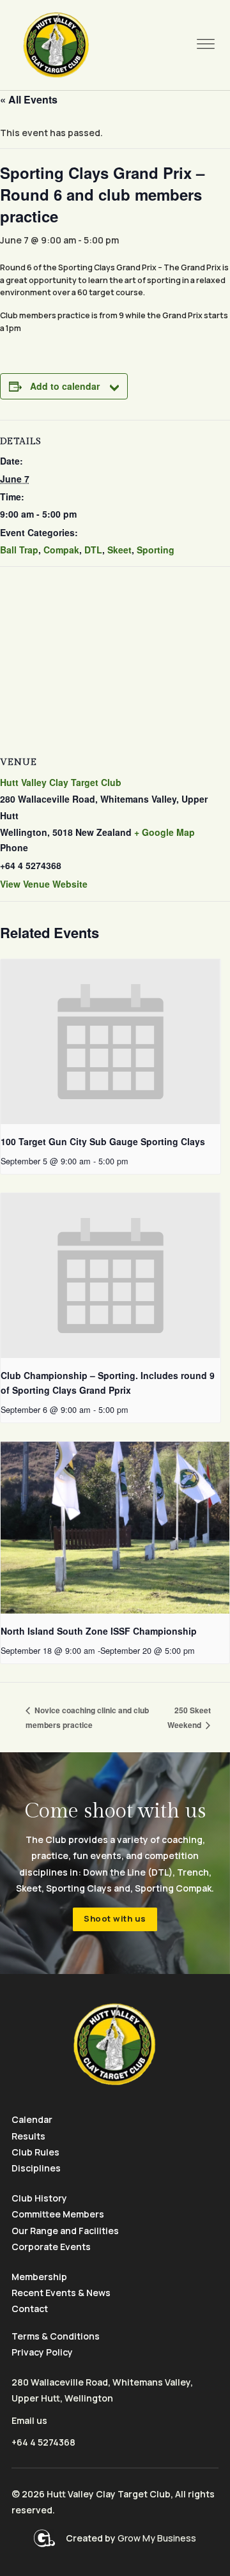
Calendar (32, 2119)
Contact (30, 2309)
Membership (39, 2277)
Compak (61, 550)
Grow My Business (157, 2538)
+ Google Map (165, 832)
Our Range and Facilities (65, 2231)
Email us (29, 2420)
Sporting (156, 550)
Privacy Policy (42, 2352)
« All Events (29, 99)
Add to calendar (65, 386)
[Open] (206, 45)
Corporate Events (51, 2247)
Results (28, 2136)
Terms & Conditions (56, 2336)
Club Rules (35, 2152)
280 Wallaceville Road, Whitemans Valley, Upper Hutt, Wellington (102, 2390)
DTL (93, 550)
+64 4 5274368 (43, 2442)
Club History (39, 2198)
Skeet (119, 550)
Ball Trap (19, 550)
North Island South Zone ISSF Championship (99, 1631)
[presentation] (111, 1042)
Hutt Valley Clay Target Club (61, 782)
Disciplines (36, 2168)
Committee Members (58, 2214)
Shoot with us (115, 1918)
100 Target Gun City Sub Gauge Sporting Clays (103, 1141)
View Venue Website (44, 884)
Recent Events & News (61, 2293)
